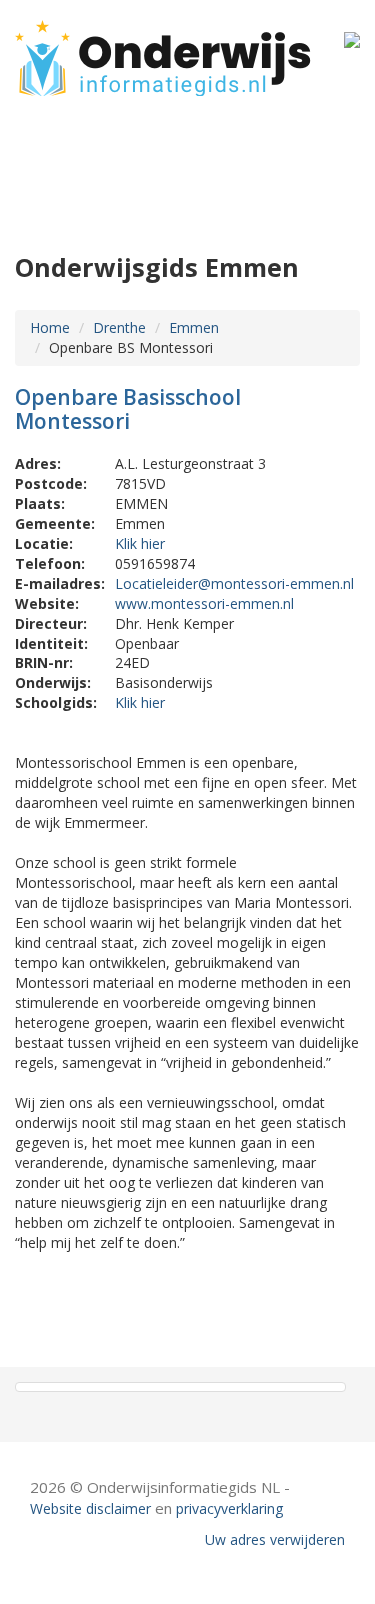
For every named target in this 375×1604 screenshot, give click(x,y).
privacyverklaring (229, 1508)
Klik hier (140, 543)
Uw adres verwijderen (275, 1539)
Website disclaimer (90, 1508)
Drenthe (119, 327)
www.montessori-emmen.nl (204, 603)
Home (50, 327)
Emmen (194, 327)
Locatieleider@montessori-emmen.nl (234, 583)
